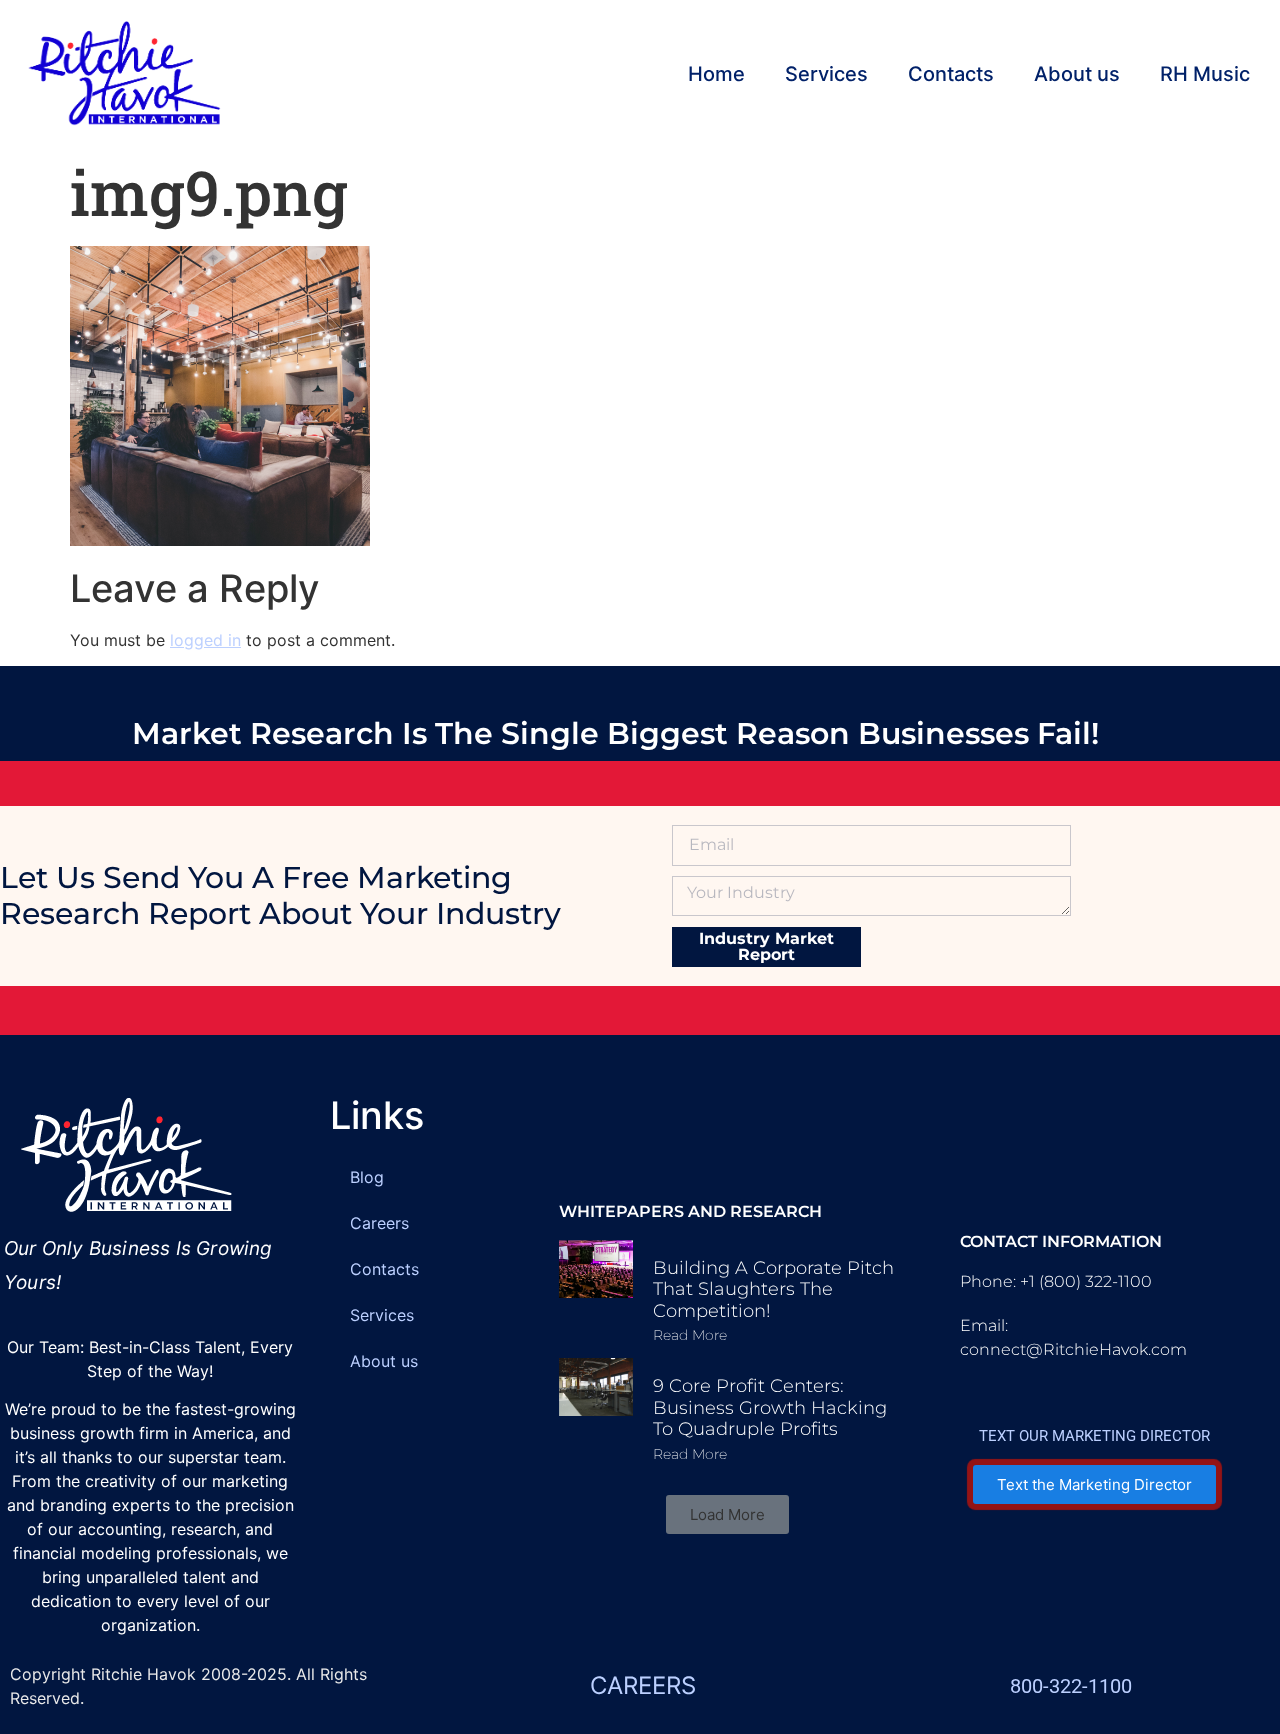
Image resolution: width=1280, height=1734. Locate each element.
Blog (367, 1177)
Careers (379, 1223)
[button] (727, 1514)
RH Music (1205, 74)
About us (1077, 74)
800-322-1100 (1071, 1686)
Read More (690, 1335)
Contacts (951, 74)
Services (826, 74)
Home (716, 74)
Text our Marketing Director (1094, 1436)
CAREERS (643, 1685)
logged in (205, 640)
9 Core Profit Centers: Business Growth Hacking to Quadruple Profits (770, 1407)
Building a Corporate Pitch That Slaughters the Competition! (773, 1289)
